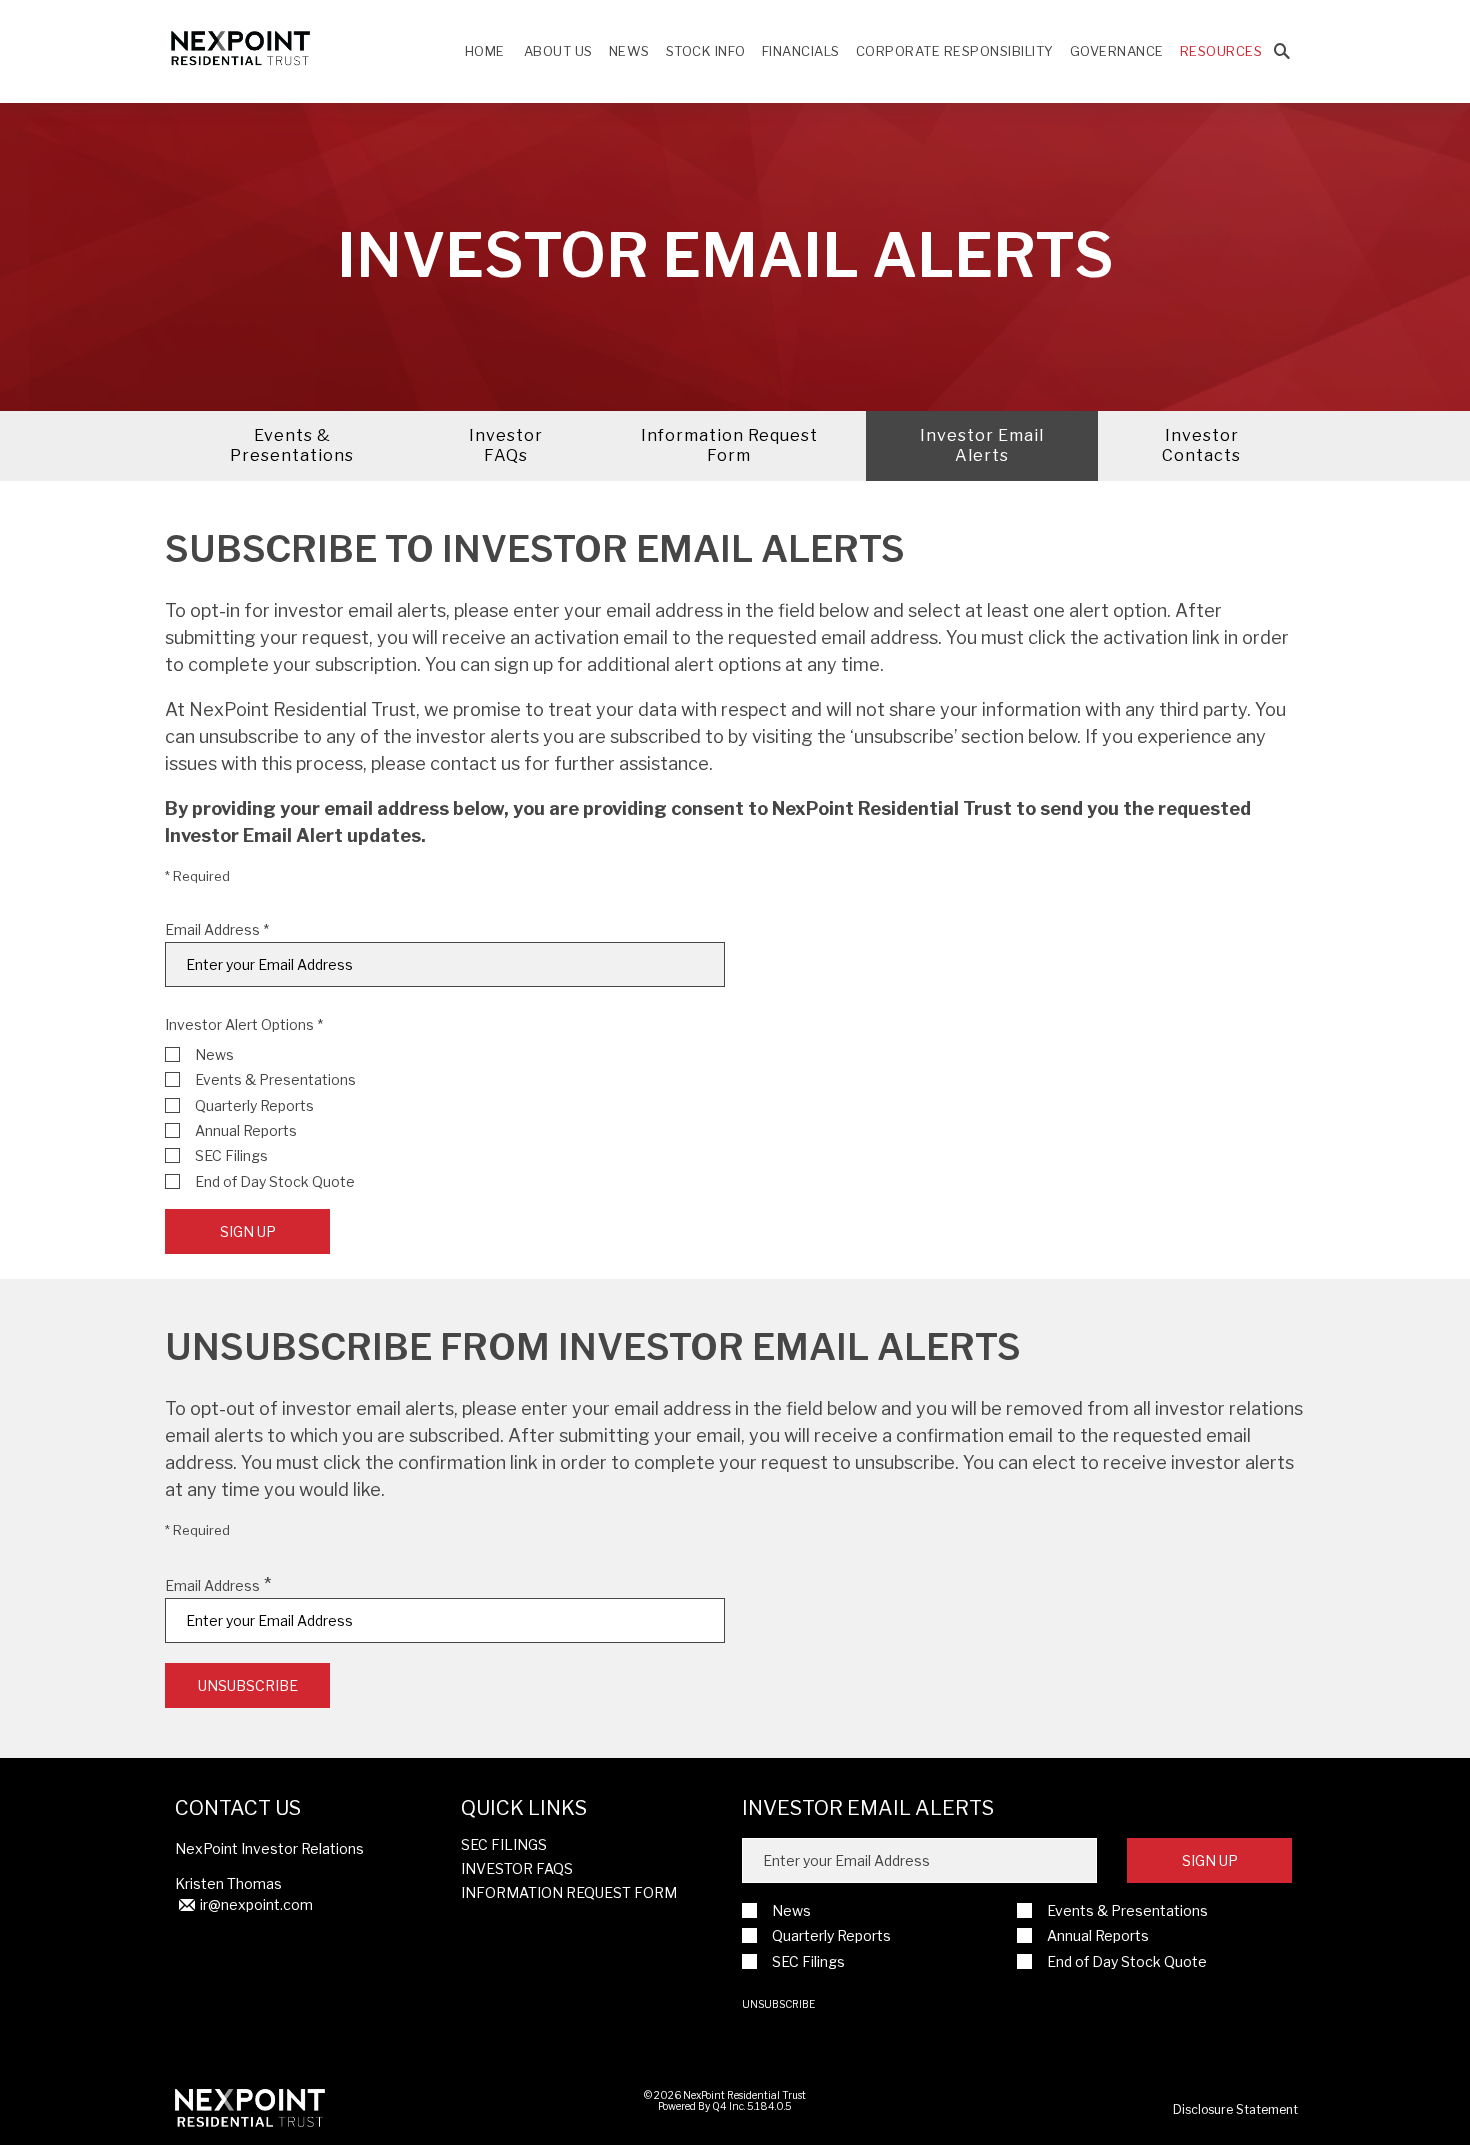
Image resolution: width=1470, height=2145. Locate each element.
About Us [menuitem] (558, 51)
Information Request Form (729, 445)
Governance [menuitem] (1117, 51)
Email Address (212, 930)
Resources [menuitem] (1221, 51)
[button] (1282, 52)
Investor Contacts (1201, 445)
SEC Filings (231, 1155)
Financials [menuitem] (801, 51)
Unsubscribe (778, 2004)
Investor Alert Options (239, 1024)
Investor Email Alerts (982, 445)
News (214, 1054)
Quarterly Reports (254, 1105)
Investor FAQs (506, 445)
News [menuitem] (629, 51)
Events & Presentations (292, 445)
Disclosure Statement (1235, 2109)
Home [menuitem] (485, 51)
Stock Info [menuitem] (706, 51)
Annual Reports (246, 1130)
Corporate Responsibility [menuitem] (955, 51)
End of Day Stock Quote (275, 1181)
